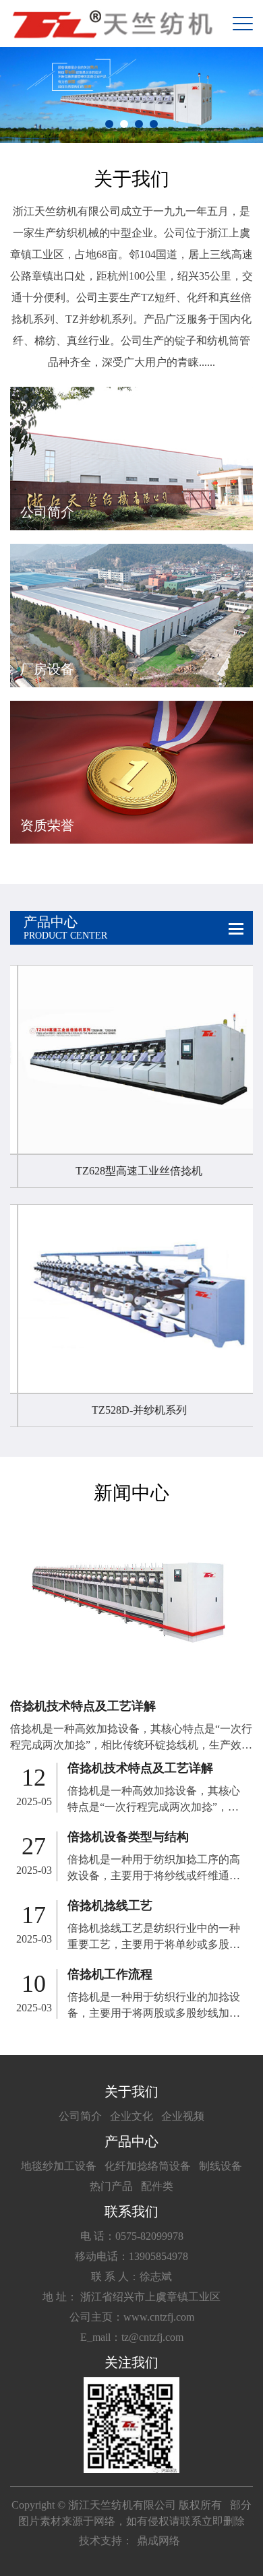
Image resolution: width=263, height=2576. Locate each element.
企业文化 (131, 2116)
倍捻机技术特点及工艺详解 (83, 1706)
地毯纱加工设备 (59, 2166)
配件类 (157, 2186)
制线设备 (221, 2166)
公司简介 (80, 2116)
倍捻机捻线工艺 (110, 1906)
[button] (109, 124)
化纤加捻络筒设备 (148, 2166)
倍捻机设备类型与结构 (128, 1837)
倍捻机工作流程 (110, 1974)
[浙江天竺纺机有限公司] (111, 24)
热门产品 (111, 2186)
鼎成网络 (158, 2541)
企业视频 (183, 2116)
